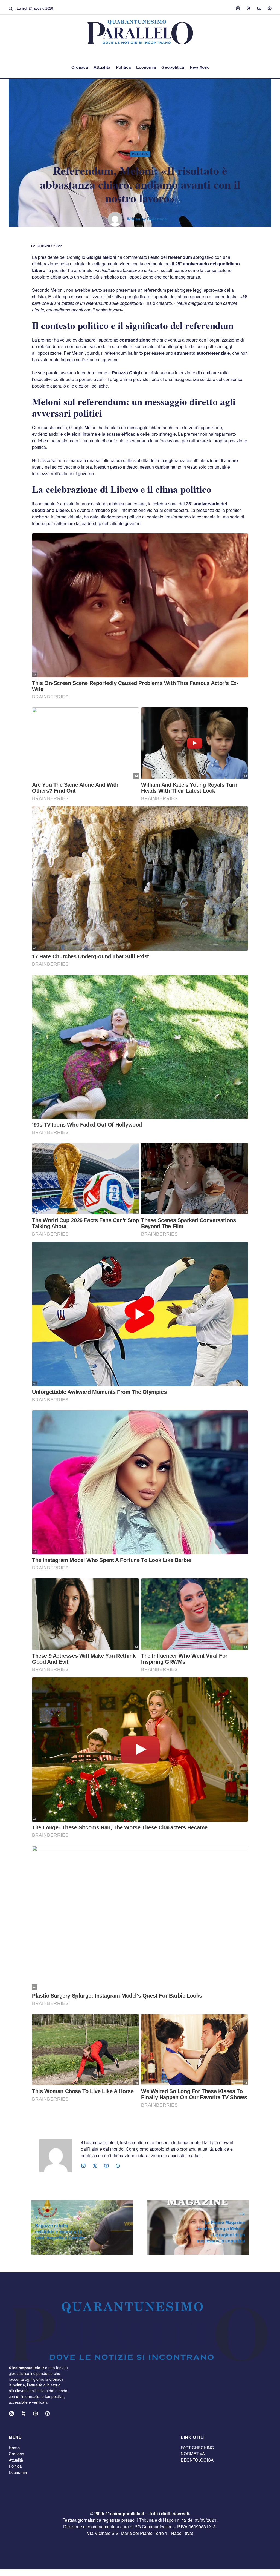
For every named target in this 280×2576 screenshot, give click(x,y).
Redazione (157, 219)
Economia (146, 67)
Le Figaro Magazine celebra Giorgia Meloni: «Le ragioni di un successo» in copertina (221, 2231)
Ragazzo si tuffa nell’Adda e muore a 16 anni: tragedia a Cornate (60, 2231)
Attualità (16, 2460)
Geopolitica (173, 67)
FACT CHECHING (197, 2447)
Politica (123, 67)
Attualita (102, 67)
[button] (11, 8)
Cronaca (80, 67)
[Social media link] (238, 8)
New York (199, 67)
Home (14, 2447)
